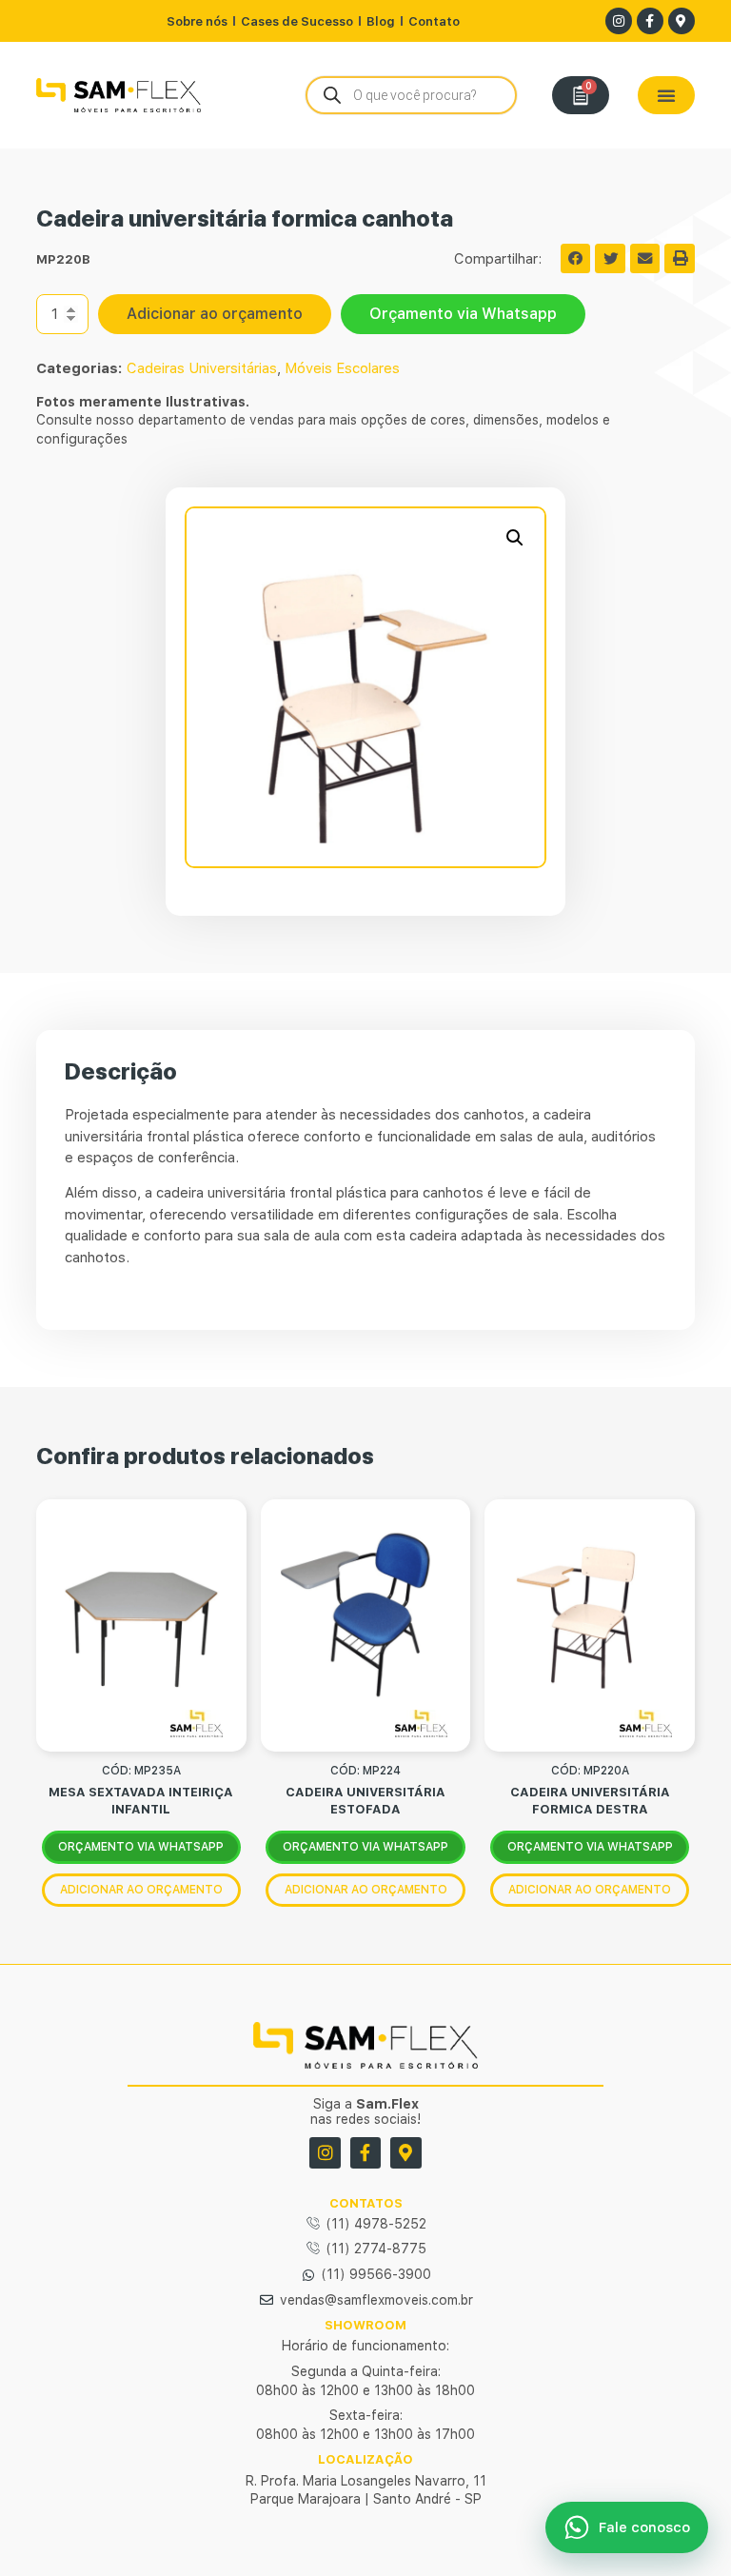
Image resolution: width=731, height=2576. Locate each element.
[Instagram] (619, 21)
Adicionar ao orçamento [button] (141, 1890)
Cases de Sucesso (297, 21)
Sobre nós (197, 21)
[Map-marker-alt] (682, 21)
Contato (434, 21)
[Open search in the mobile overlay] (411, 95)
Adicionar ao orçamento (215, 314)
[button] (666, 95)
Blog (381, 21)
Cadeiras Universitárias (202, 368)
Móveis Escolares (342, 368)
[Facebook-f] (650, 21)
